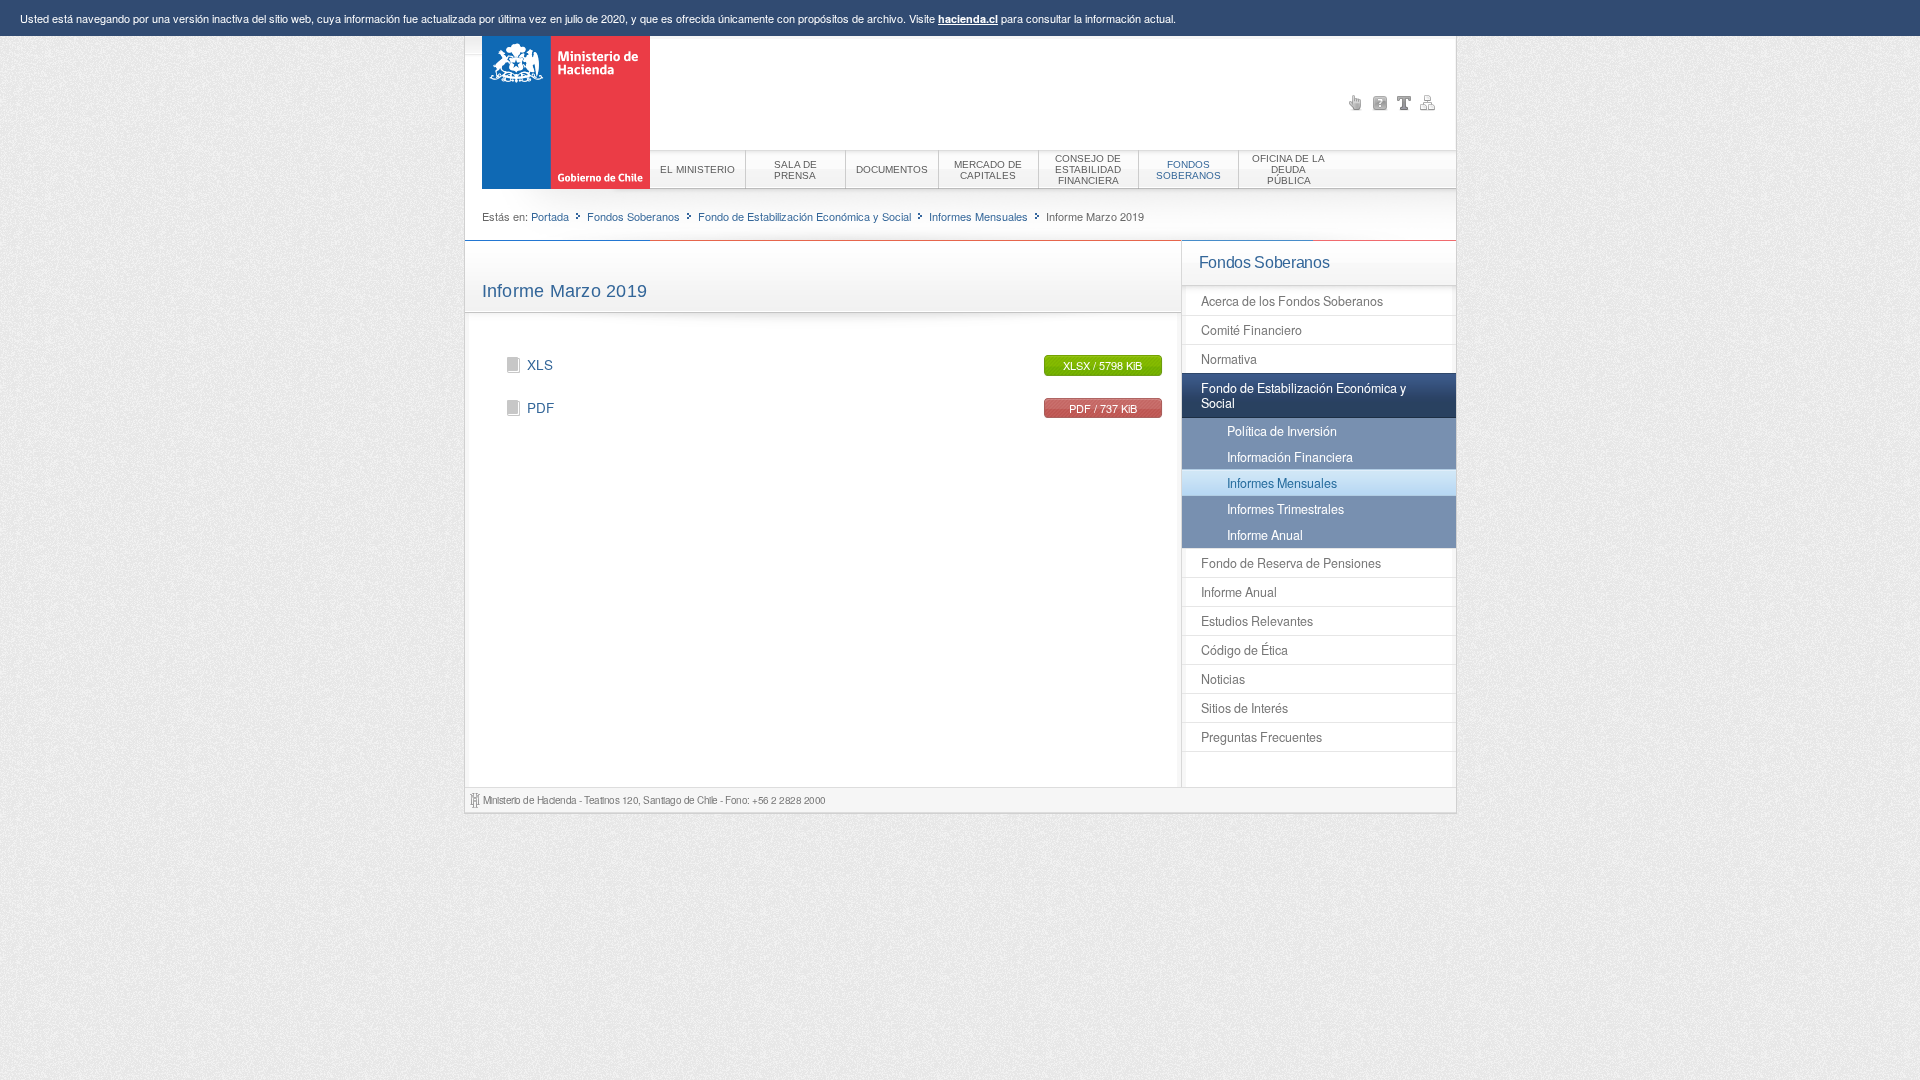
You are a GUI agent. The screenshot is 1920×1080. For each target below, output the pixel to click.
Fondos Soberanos (633, 216)
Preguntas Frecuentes (1261, 737)
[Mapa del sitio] (1428, 103)
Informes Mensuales (978, 216)
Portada (550, 216)
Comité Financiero (1251, 330)
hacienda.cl (968, 18)
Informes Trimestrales (1285, 509)
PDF (540, 407)
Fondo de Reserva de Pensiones (1291, 563)
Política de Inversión (1282, 431)
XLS (540, 364)
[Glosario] (1404, 103)
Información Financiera (1290, 457)
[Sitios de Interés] (1356, 103)
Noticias (1223, 679)
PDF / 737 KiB (1103, 408)
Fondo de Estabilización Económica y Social (804, 216)
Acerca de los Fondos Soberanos (1292, 301)
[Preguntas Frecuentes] (1380, 103)
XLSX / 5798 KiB (1102, 365)
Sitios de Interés (1244, 708)
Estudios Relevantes (1257, 621)
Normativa (1229, 359)
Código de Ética (1244, 650)
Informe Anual (1265, 535)
